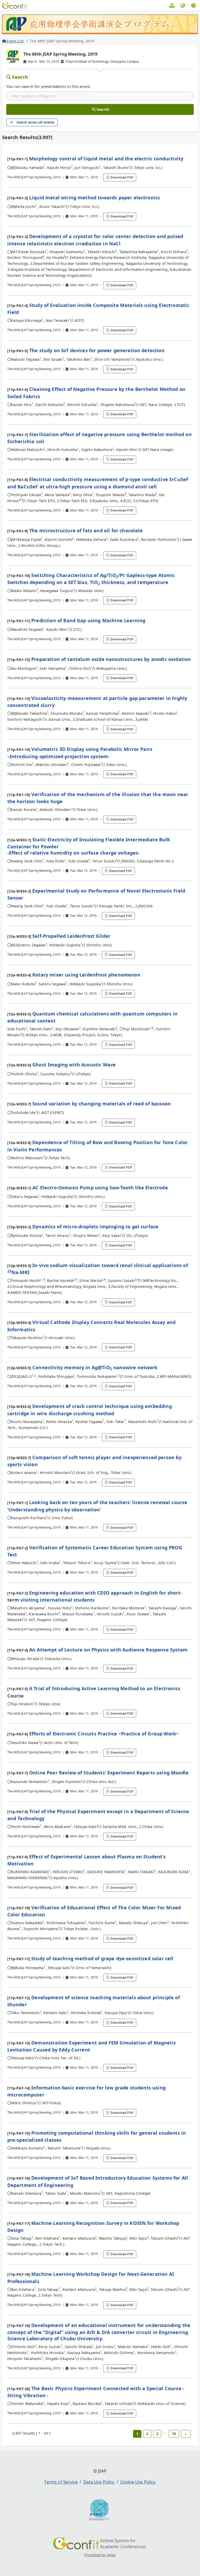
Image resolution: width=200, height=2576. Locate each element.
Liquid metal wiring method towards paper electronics (95, 198)
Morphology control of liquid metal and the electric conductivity (106, 159)
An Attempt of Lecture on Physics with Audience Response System (108, 1650)
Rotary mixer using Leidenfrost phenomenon (86, 975)
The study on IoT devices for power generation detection (97, 350)
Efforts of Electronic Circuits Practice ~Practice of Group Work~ (104, 1734)
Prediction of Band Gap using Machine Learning (88, 620)
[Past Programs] (172, 6)
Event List (15, 41)
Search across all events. (36, 122)
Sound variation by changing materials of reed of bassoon (102, 1104)
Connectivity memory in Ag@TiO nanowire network (95, 1367)
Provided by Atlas (100, 2555)
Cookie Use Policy (138, 2482)
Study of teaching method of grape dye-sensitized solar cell (102, 1958)
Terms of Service (61, 2482)
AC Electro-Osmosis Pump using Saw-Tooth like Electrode (100, 1188)
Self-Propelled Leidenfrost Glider (71, 936)
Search (20, 77)
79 (174, 2434)
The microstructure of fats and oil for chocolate (86, 530)
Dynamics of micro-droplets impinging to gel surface (95, 1227)
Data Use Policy (99, 2482)
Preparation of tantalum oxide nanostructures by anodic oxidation (111, 659)
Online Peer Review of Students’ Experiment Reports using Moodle (109, 1773)
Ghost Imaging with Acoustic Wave (74, 1065)
